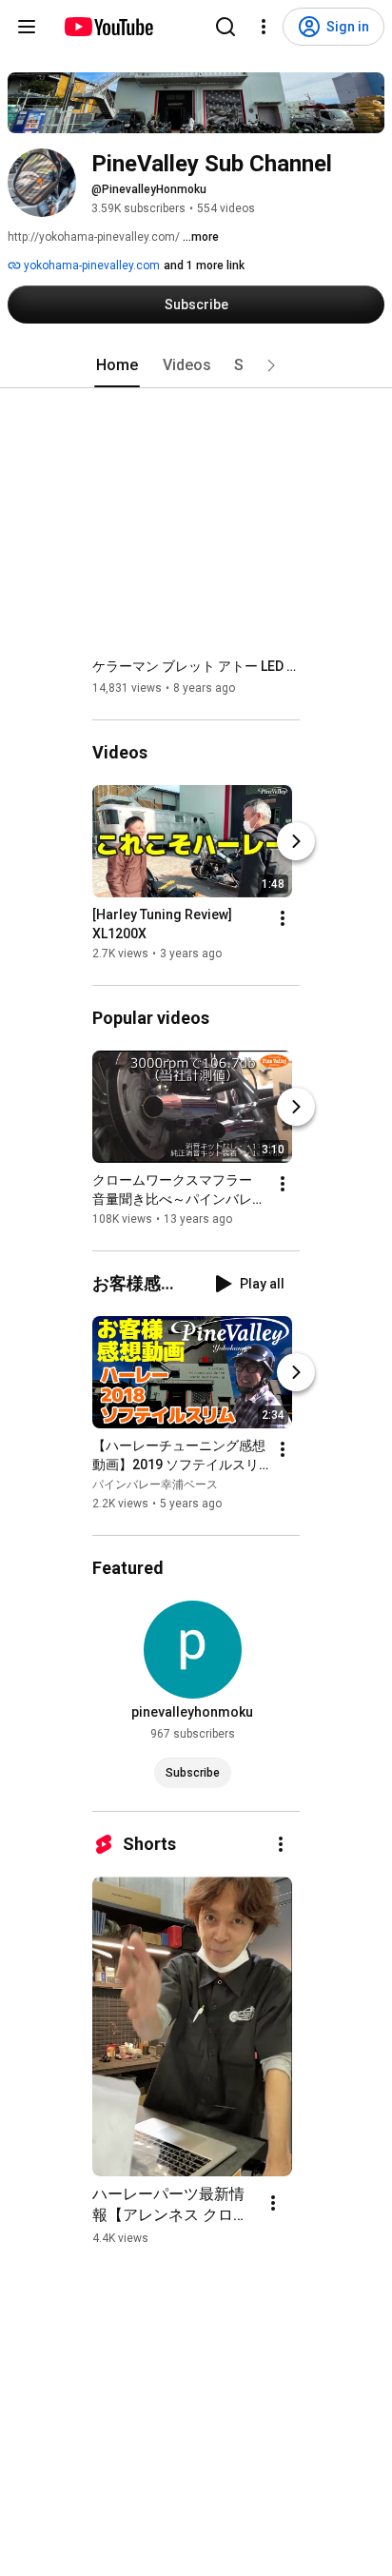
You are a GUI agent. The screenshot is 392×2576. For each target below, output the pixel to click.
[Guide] (27, 27)
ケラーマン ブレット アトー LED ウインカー (196, 666)
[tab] (117, 365)
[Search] (225, 27)
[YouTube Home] (108, 27)
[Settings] (264, 27)
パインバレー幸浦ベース (155, 1485)
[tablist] (196, 365)
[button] (271, 365)
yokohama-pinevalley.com (90, 265)
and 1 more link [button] (204, 265)
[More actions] (283, 918)
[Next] (296, 841)
